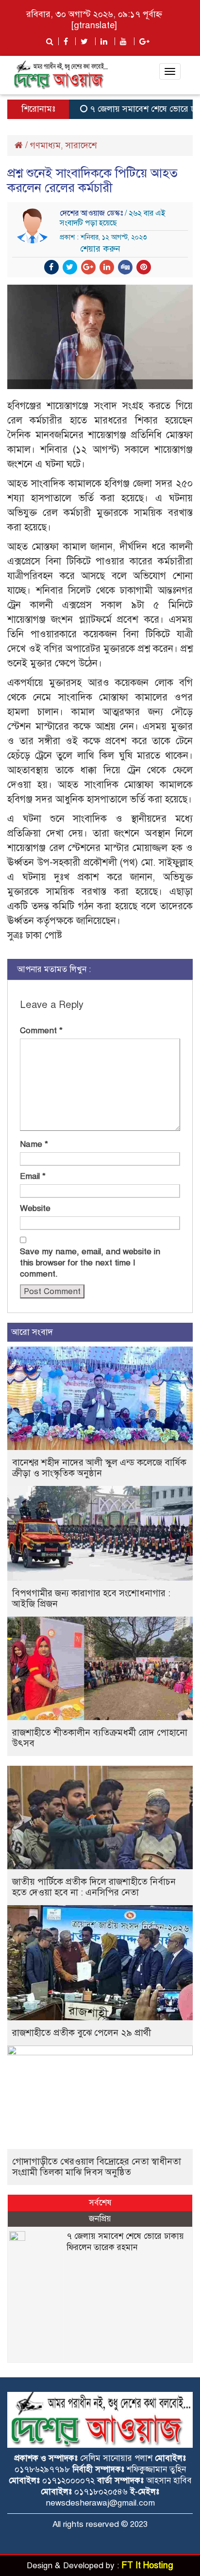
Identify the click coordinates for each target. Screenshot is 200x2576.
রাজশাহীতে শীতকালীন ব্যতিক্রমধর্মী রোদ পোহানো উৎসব (100, 1738)
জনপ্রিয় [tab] (100, 2219)
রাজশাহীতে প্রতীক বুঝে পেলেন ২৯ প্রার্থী (82, 2033)
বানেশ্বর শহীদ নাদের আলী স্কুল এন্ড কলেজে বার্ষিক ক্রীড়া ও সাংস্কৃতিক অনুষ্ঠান (99, 1468)
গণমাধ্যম (45, 145)
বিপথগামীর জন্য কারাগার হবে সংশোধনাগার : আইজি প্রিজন (91, 1598)
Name (34, 1144)
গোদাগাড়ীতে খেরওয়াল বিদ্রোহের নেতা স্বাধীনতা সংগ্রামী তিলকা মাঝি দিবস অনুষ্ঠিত (97, 2167)
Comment (41, 1031)
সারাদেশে (81, 145)
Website (35, 1208)
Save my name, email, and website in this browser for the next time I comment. (90, 1263)
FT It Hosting (147, 2565)
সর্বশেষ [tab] (100, 2203)
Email (33, 1176)
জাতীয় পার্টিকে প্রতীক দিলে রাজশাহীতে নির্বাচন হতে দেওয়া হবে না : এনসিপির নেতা (94, 1887)
